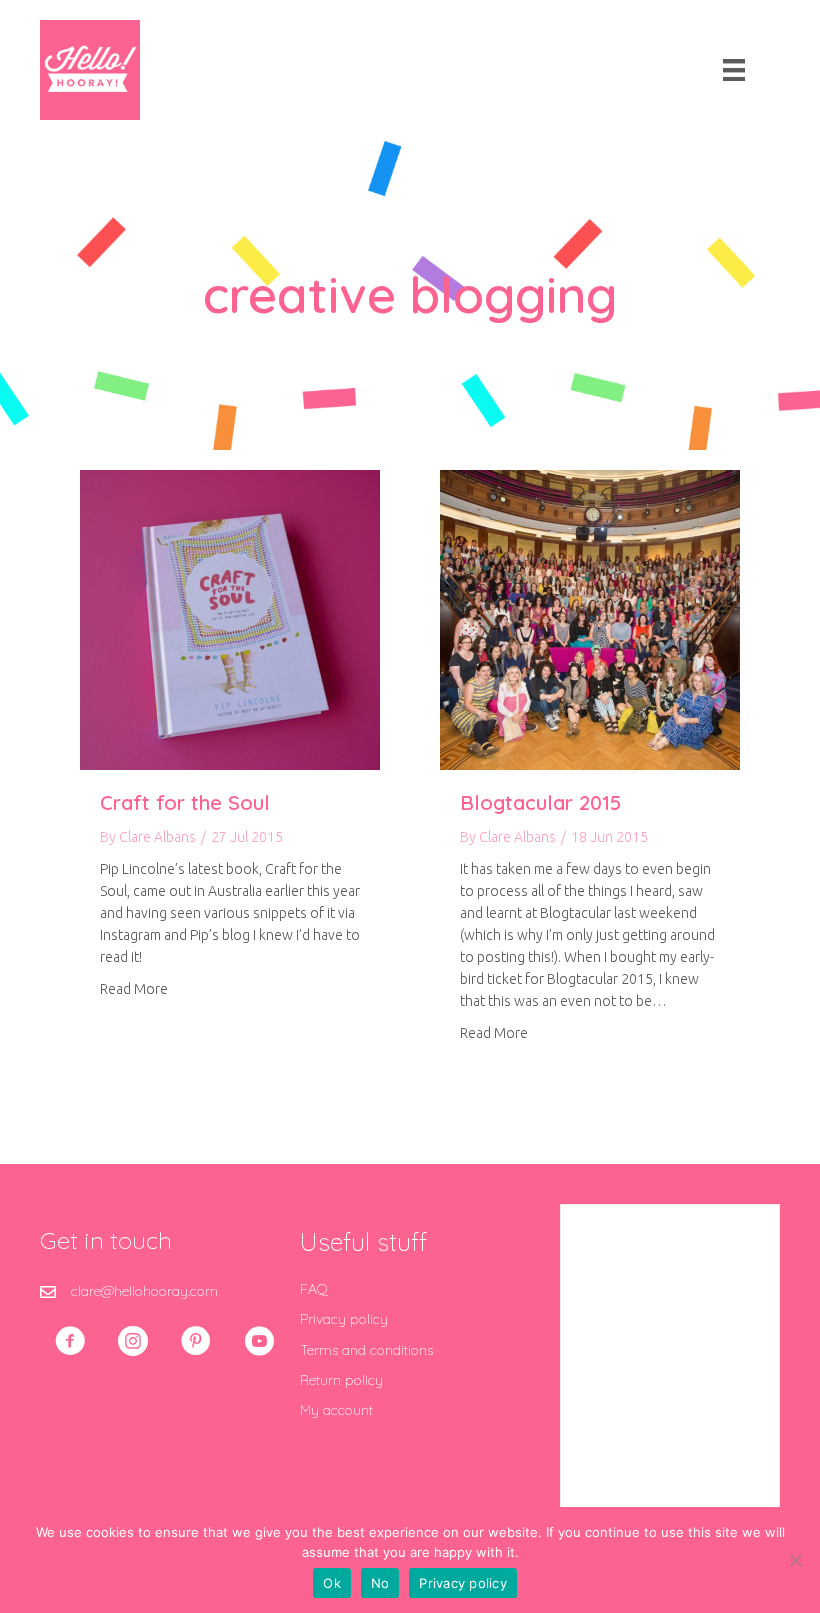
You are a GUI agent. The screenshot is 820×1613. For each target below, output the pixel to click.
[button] (70, 1341)
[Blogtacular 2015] (590, 619)
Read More (134, 988)
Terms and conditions (366, 1350)
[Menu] (734, 70)
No (380, 1583)
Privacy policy (344, 1319)
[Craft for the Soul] (230, 619)
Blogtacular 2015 (540, 802)
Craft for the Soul (185, 802)
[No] (795, 1560)
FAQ (314, 1289)
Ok (332, 1583)
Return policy (341, 1380)
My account (336, 1410)
